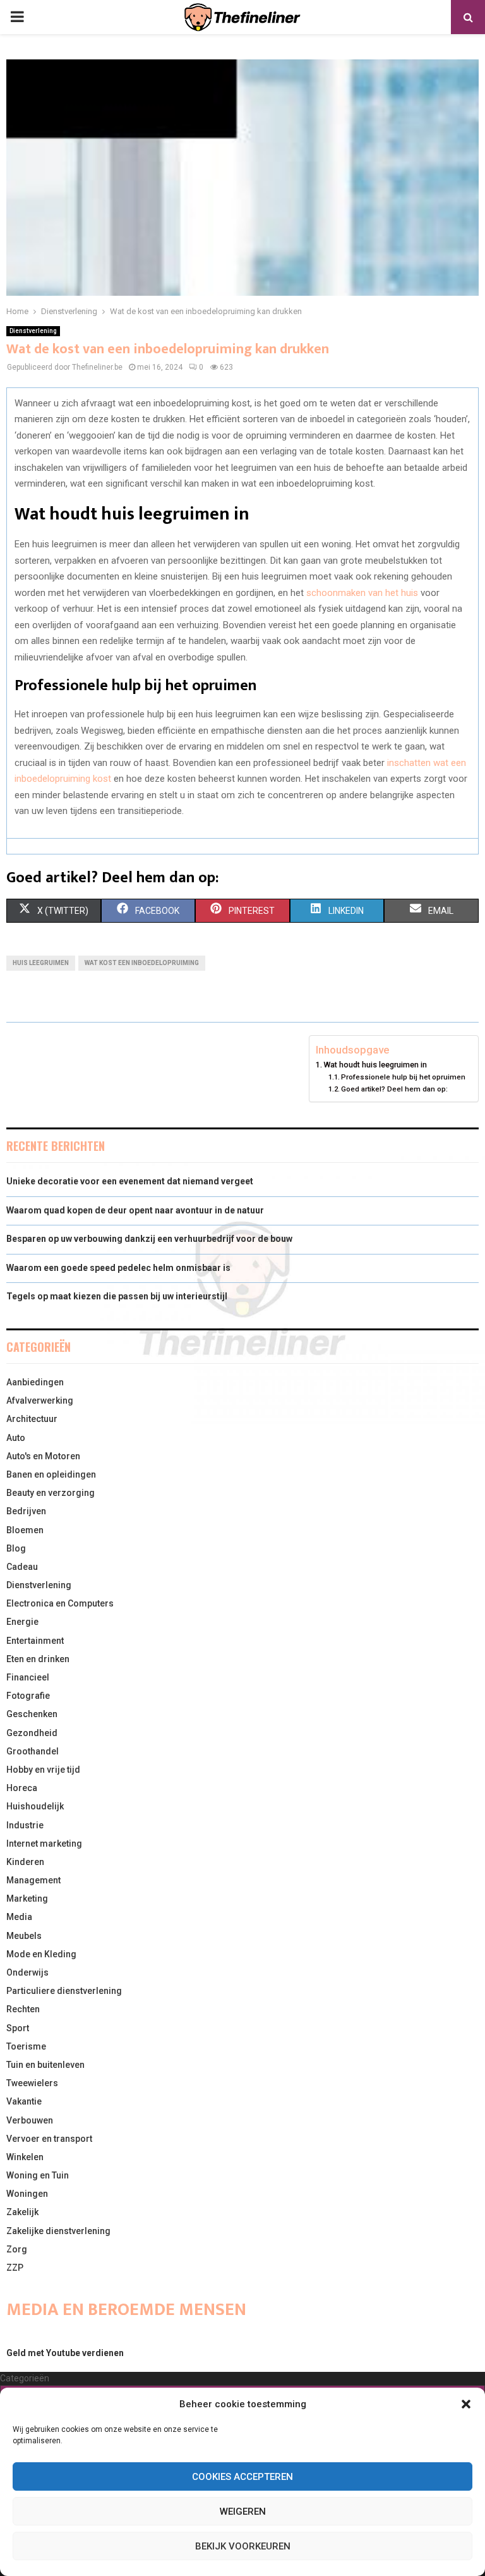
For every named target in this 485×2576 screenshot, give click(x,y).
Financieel (28, 1677)
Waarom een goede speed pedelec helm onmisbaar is (118, 1268)
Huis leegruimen (41, 963)
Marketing (27, 1899)
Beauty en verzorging (51, 1493)
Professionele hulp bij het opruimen (403, 1077)
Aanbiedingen (35, 1382)
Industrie (25, 1825)
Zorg (17, 2249)
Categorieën (25, 2378)
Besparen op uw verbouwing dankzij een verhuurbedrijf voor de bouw (149, 1239)
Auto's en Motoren (43, 1456)
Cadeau (22, 1567)
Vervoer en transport (49, 2139)
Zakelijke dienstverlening (58, 2231)
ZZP (15, 2268)
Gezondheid (32, 1733)
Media (19, 1917)
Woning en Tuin (38, 2175)
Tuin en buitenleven (45, 2065)
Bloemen (25, 1530)
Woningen (27, 2194)
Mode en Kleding (41, 1954)
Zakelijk (22, 2212)
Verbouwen (30, 2120)
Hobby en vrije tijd (43, 1770)
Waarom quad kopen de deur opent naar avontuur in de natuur (135, 1210)
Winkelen (25, 2157)
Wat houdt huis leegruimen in (375, 1065)
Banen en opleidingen (51, 1474)
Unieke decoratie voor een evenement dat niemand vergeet (130, 1181)
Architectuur (32, 1419)
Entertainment (35, 1641)
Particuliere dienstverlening (64, 1991)
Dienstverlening (33, 331)
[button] (466, 2404)
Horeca (22, 1788)
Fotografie (28, 1696)
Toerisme (26, 2046)
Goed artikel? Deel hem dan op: (394, 1089)
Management (33, 1880)
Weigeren (243, 2512)
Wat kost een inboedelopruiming (142, 963)
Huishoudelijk (35, 1806)
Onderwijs (27, 1972)
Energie (22, 1622)
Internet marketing (44, 1844)
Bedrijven (26, 1511)
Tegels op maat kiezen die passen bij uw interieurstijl (117, 1296)
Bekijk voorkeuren (243, 2546)
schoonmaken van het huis (362, 593)
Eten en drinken (38, 1659)
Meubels (24, 1936)
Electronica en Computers (60, 1603)
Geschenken (32, 1714)
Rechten (23, 2009)
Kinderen (25, 1862)
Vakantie (24, 2101)
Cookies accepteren (242, 2477)
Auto (16, 1438)
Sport (18, 2028)
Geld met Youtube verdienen (65, 2353)
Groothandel (33, 1751)
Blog (16, 1548)
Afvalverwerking (40, 1400)
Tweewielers (32, 2083)
